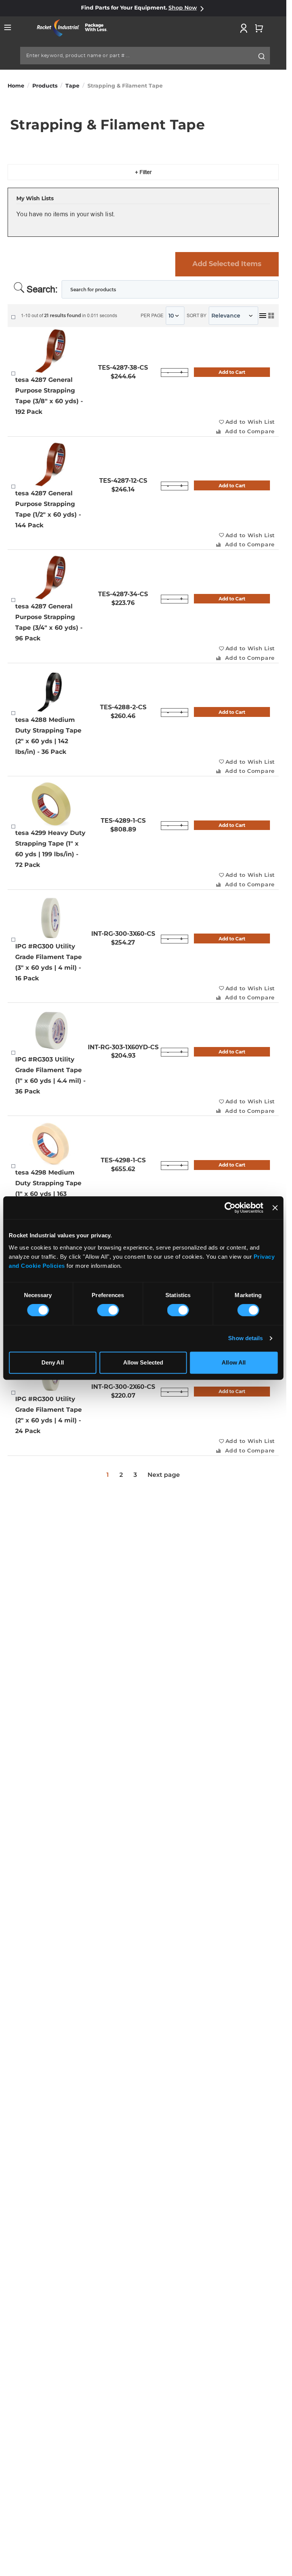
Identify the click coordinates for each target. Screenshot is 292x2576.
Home (16, 86)
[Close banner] (275, 1208)
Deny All (53, 1362)
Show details (245, 1338)
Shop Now (183, 8)
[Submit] (262, 56)
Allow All (234, 1362)
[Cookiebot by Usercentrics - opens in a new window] (230, 1208)
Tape (72, 86)
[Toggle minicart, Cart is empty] (259, 28)
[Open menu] (8, 27)
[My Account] (244, 28)
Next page (164, 1475)
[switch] (108, 1311)
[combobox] (145, 56)
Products (45, 86)
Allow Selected (143, 1362)
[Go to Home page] (75, 28)
